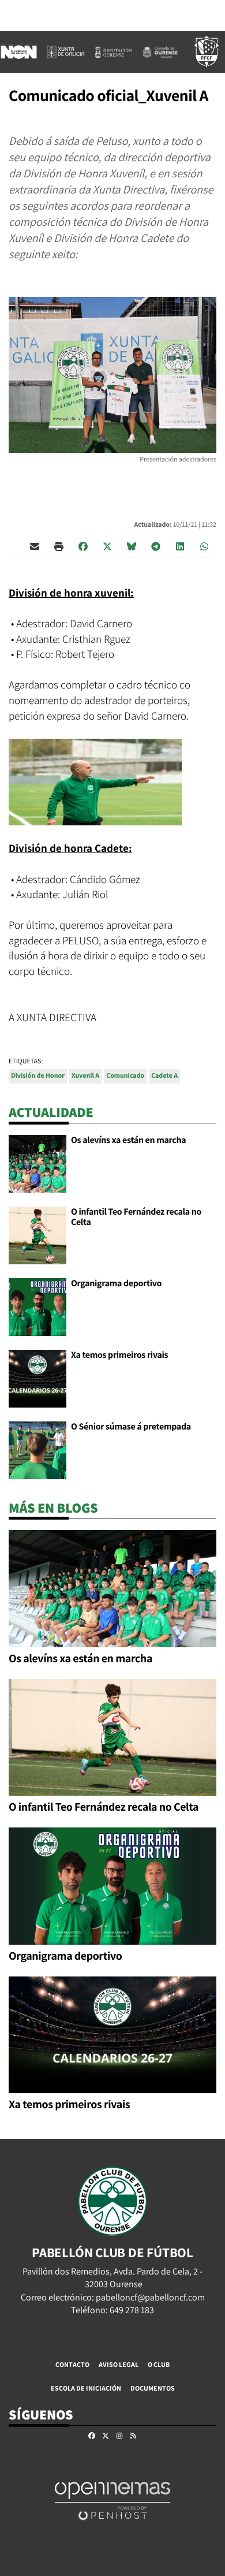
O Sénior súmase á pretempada (131, 1426)
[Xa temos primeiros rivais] (37, 1378)
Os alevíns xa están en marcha (128, 1140)
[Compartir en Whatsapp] (204, 546)
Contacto (72, 2364)
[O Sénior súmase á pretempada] (37, 1449)
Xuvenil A (85, 1076)
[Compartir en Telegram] (156, 546)
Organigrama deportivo (116, 1283)
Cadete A (164, 1076)
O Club (159, 2364)
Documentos (153, 2388)
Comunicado (125, 1076)
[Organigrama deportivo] (37, 1306)
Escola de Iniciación (86, 2388)
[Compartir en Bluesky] (132, 546)
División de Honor (38, 1076)
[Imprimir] (59, 546)
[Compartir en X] (107, 546)
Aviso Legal (119, 2364)
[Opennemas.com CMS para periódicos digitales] (112, 2500)
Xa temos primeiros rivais (119, 1355)
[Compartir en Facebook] (83, 546)
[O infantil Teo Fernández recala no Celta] (37, 1235)
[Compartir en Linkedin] (180, 546)
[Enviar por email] (35, 546)
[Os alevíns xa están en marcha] (37, 1163)
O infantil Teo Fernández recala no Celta (136, 1217)
